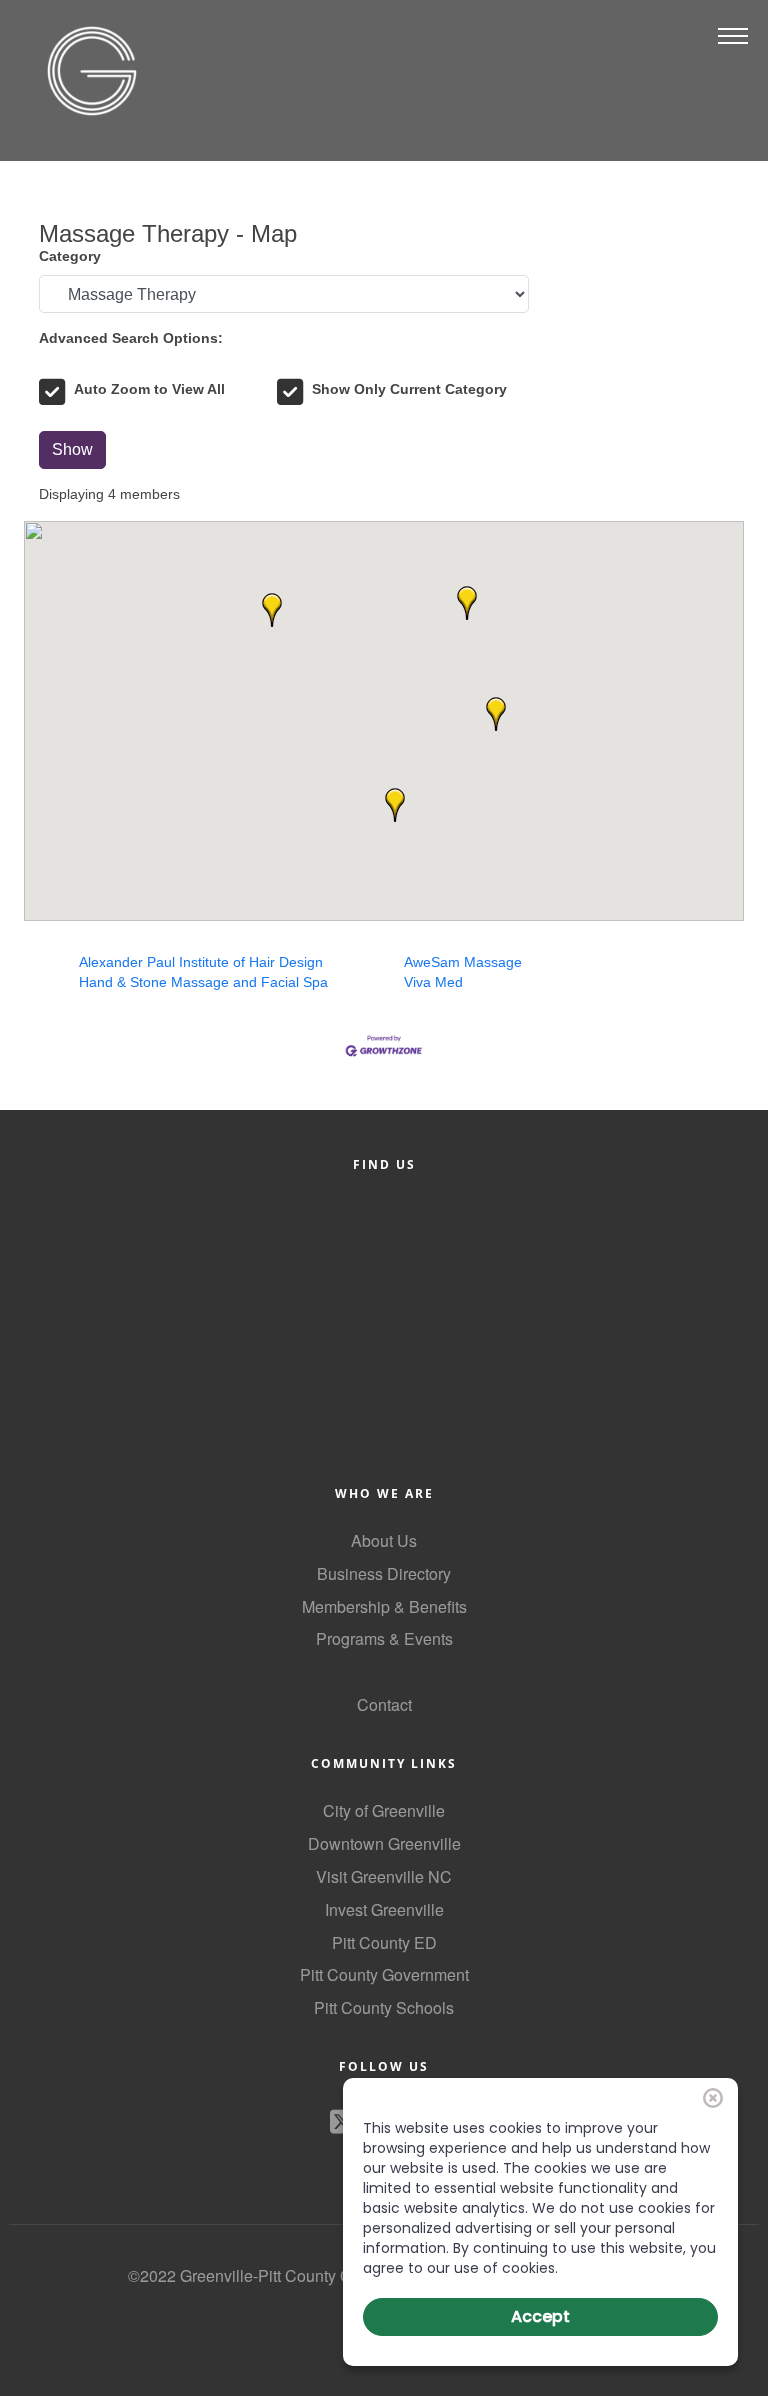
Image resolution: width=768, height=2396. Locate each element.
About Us (384, 1540)
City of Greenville (384, 1810)
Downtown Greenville (384, 1843)
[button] (467, 603)
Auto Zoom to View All (149, 389)
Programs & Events (384, 1638)
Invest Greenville (384, 1909)
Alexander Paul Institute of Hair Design (201, 962)
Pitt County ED (384, 1942)
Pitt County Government (384, 1974)
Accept (540, 2316)
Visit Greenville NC (384, 1876)
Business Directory (384, 1573)
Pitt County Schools (384, 2007)
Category (70, 256)
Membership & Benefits (384, 1606)
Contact (384, 1704)
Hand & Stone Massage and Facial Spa (203, 982)
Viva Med (433, 982)
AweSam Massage (463, 962)
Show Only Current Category (409, 389)
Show (72, 449)
